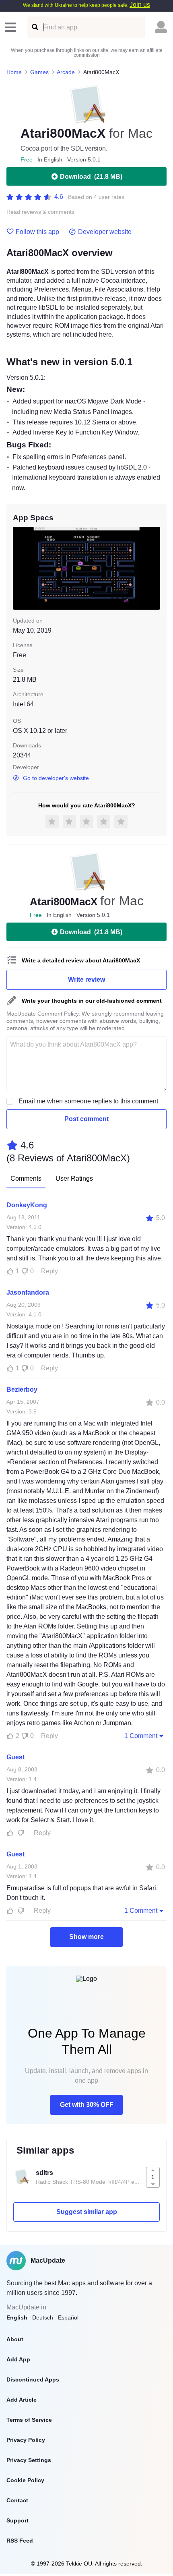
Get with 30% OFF (87, 2105)
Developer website (105, 232)
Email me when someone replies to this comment (88, 1101)
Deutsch (43, 2317)
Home (14, 72)
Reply (49, 1271)
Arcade (66, 72)
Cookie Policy (25, 2480)
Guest (15, 1757)
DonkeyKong (27, 1205)
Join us (140, 5)
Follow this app (37, 232)
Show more (86, 1937)
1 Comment (141, 1736)
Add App (18, 2359)
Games (39, 72)
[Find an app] (34, 27)
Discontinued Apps (33, 2379)
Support (18, 2520)
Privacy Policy (26, 2440)
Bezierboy (22, 1389)
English (17, 2317)
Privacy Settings (29, 2460)
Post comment (86, 1119)
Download (91, 177)
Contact (17, 2500)
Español (68, 2317)
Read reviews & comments (40, 212)
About (15, 2339)
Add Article (22, 2400)
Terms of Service (29, 2420)
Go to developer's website (56, 778)
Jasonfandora (28, 1292)
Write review (86, 980)
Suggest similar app (87, 2212)
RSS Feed (20, 2541)
